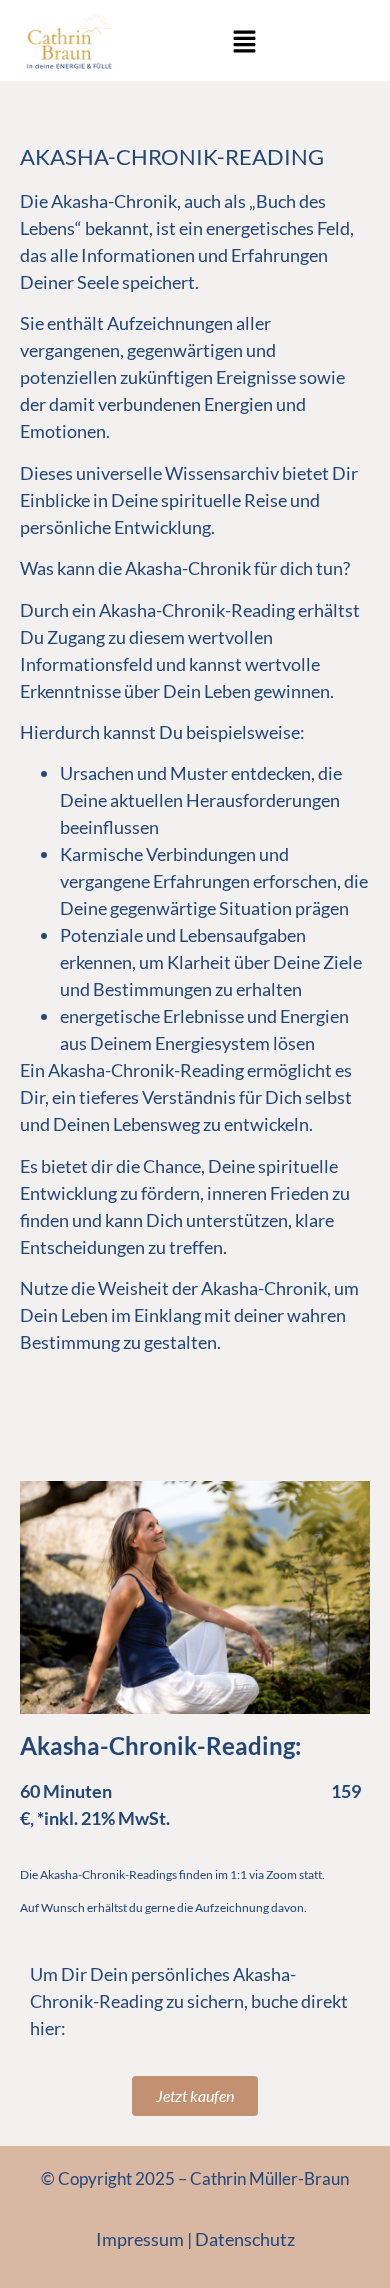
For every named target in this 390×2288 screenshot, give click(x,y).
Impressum (140, 2239)
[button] (244, 42)
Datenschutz (245, 2239)
